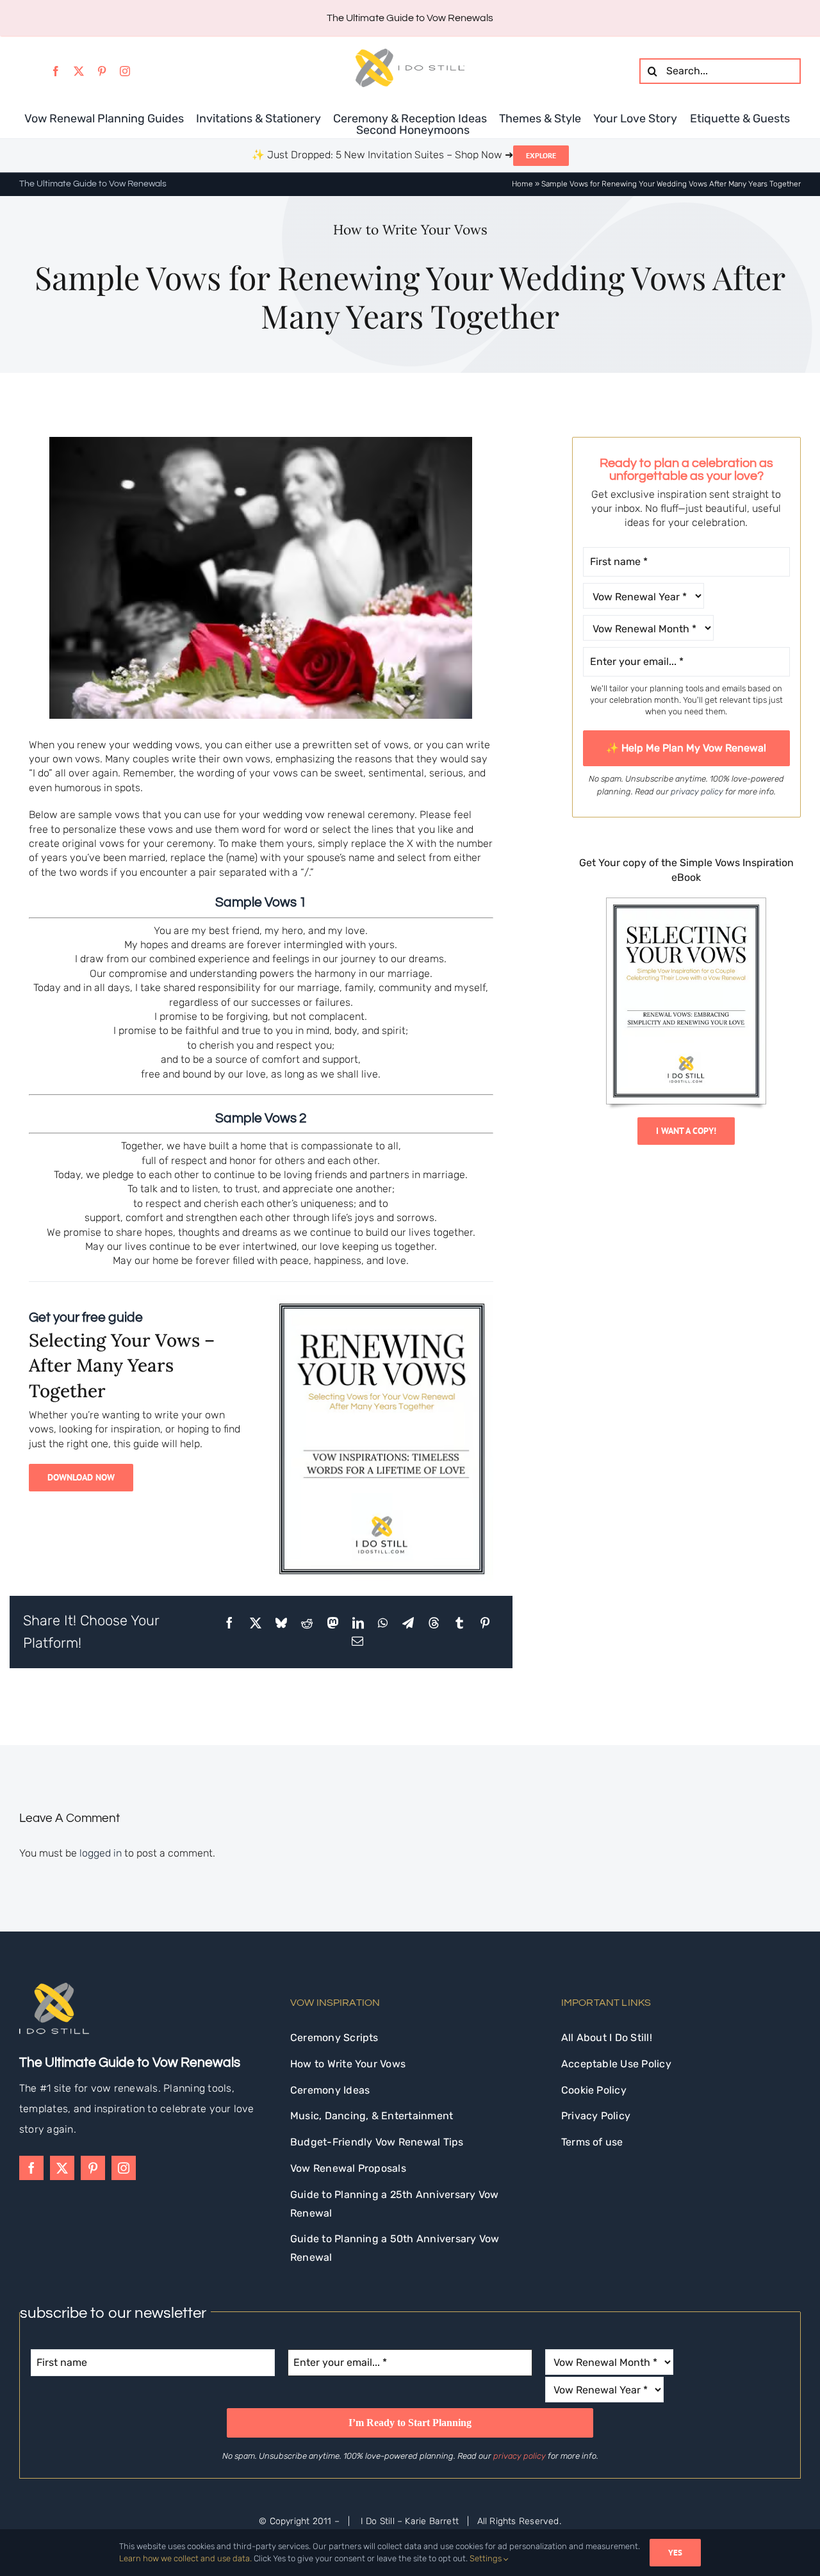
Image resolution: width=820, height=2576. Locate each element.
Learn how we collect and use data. (185, 2558)
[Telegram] (408, 1623)
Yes (675, 2553)
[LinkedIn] (358, 1623)
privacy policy (697, 792)
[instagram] (125, 71)
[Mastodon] (332, 1623)
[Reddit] (307, 1623)
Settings (487, 2558)
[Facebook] (229, 1623)
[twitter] (79, 71)
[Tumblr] (459, 1623)
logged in (101, 1853)
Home (522, 184)
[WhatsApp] (383, 1623)
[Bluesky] (281, 1623)
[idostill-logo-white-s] (54, 1988)
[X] (256, 1623)
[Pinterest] (485, 1623)
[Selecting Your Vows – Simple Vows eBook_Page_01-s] (686, 903)
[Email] (357, 1641)
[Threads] (434, 1623)
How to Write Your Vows (410, 230)
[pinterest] (102, 71)
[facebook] (56, 71)
